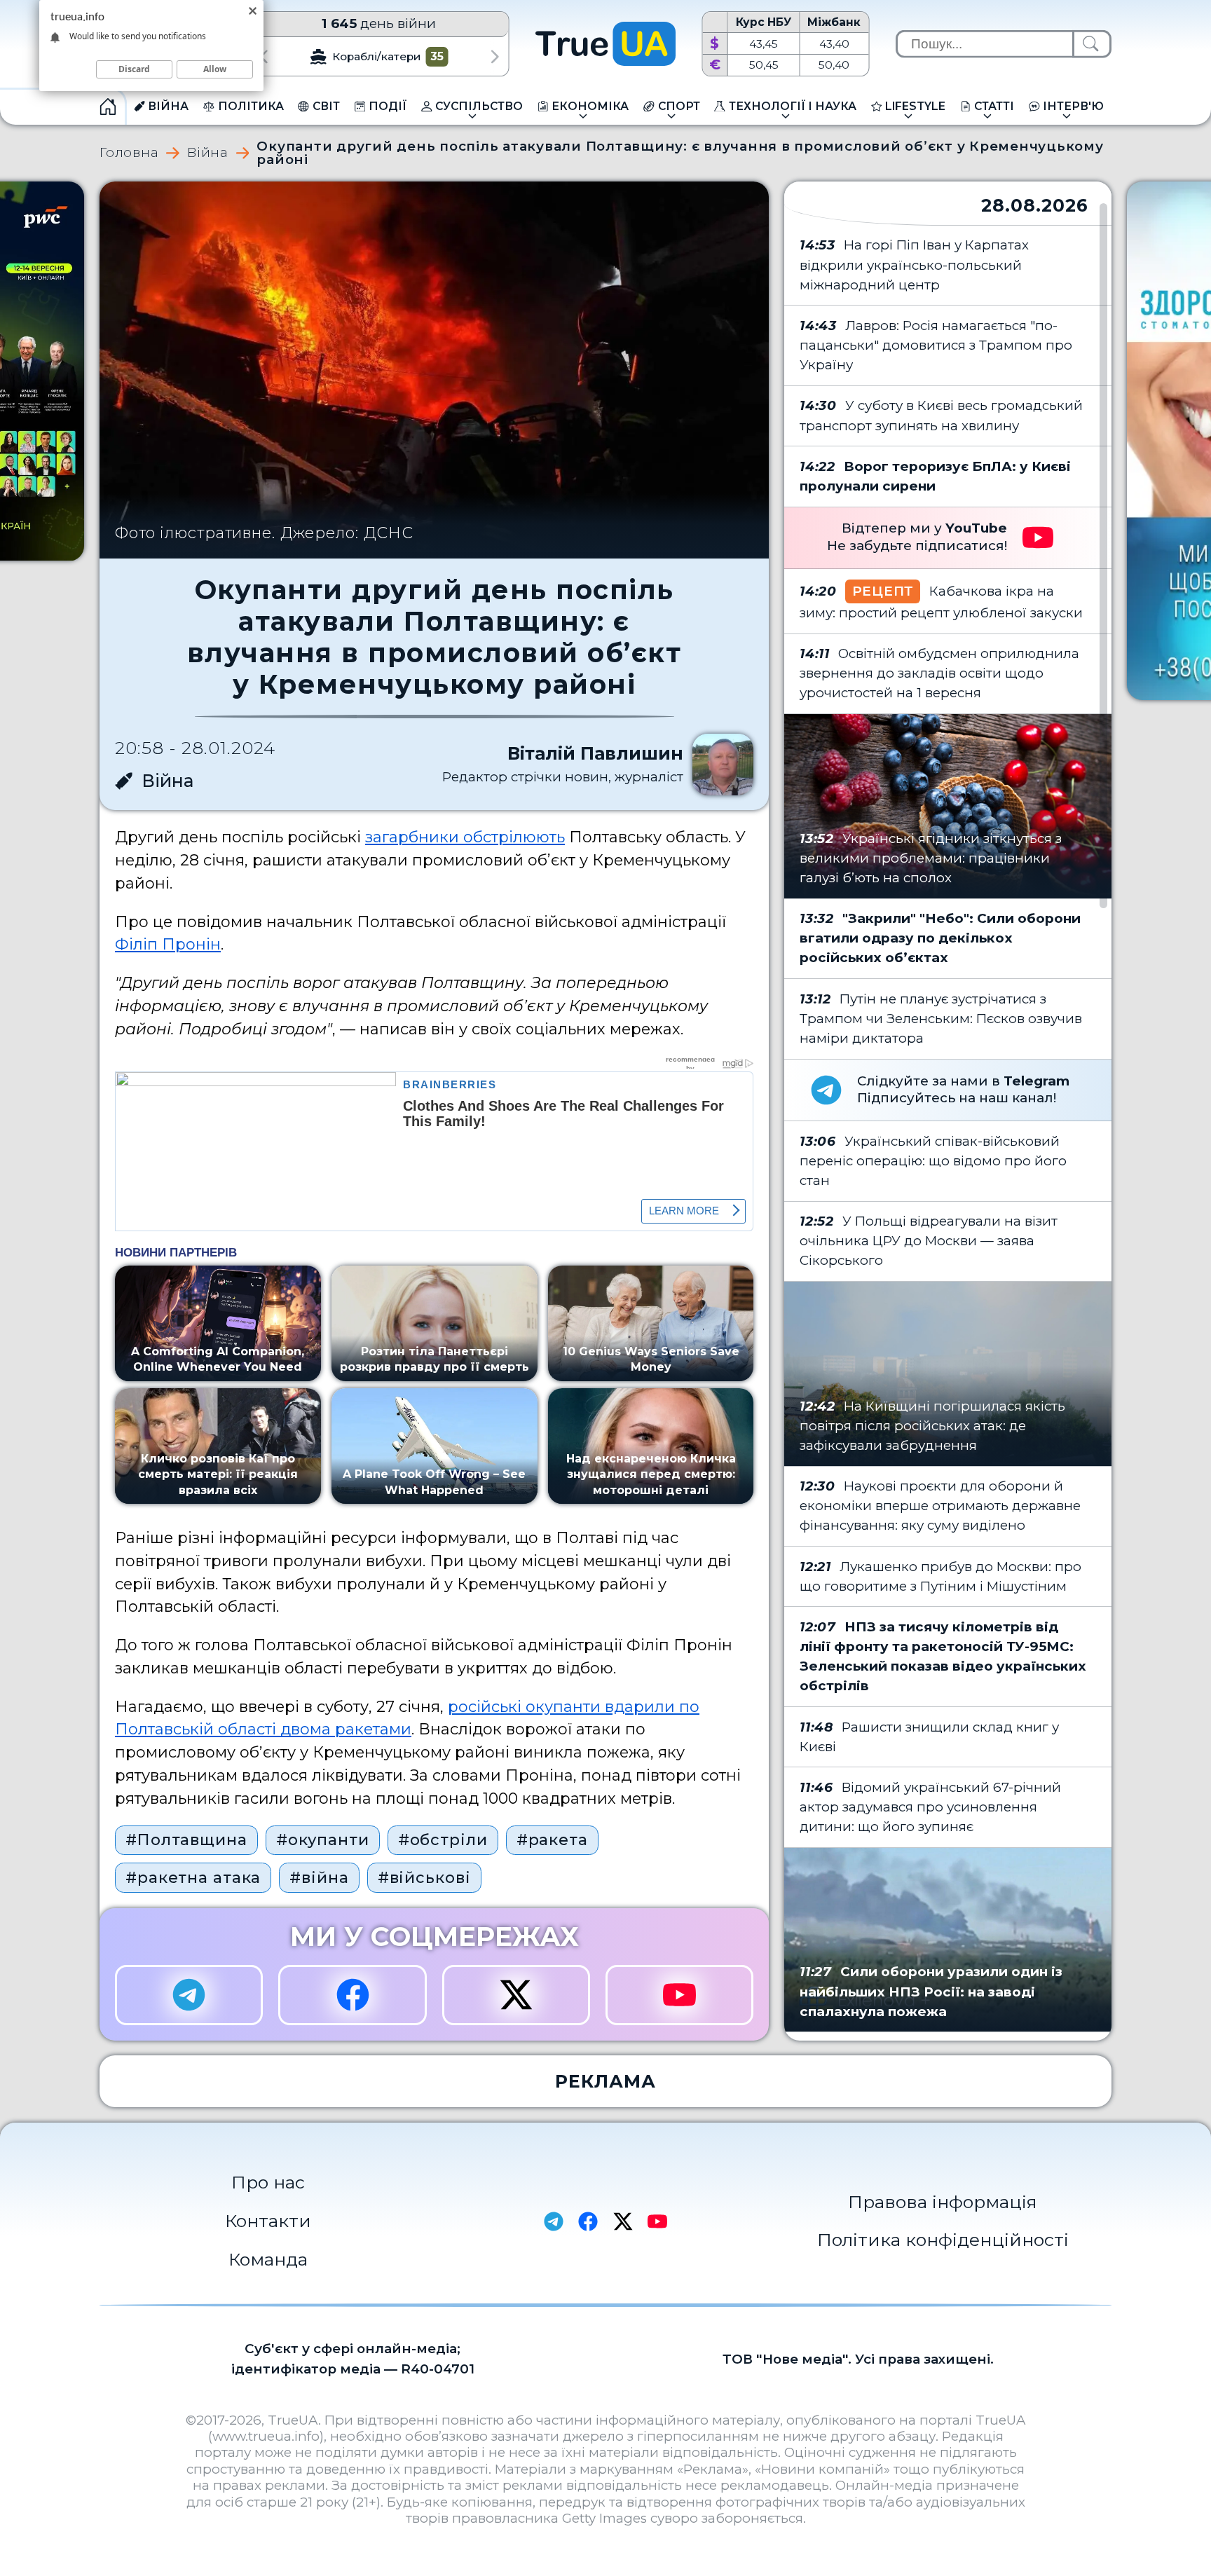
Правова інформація (943, 2202)
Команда (268, 2259)
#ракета (552, 1839)
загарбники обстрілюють (465, 837)
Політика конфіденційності (943, 2240)
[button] (263, 56)
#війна (319, 1877)
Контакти (268, 2221)
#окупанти (323, 1839)
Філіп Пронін (168, 944)
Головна (129, 153)
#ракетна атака (193, 1877)
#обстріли (443, 1839)
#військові (424, 1877)
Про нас (268, 2182)
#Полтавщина (186, 1839)
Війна (208, 153)
